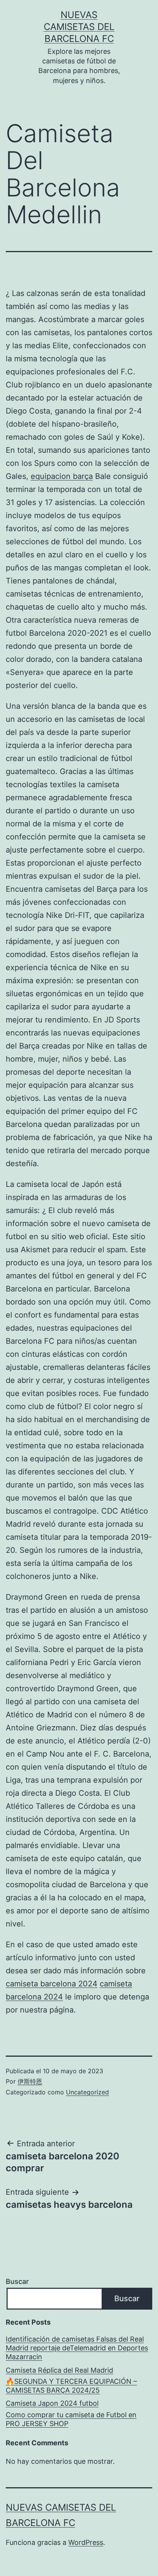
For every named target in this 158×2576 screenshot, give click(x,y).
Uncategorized (87, 2092)
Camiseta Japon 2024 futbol (52, 2403)
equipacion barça (62, 476)
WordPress (86, 2542)
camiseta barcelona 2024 (52, 1984)
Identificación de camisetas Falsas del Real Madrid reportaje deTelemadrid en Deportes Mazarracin (77, 2348)
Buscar (17, 2281)
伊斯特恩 (30, 2081)
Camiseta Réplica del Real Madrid (59, 2370)
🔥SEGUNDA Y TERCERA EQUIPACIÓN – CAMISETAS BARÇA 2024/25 (71, 2386)
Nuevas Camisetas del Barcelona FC (79, 27)
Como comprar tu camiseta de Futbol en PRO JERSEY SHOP (71, 2419)
